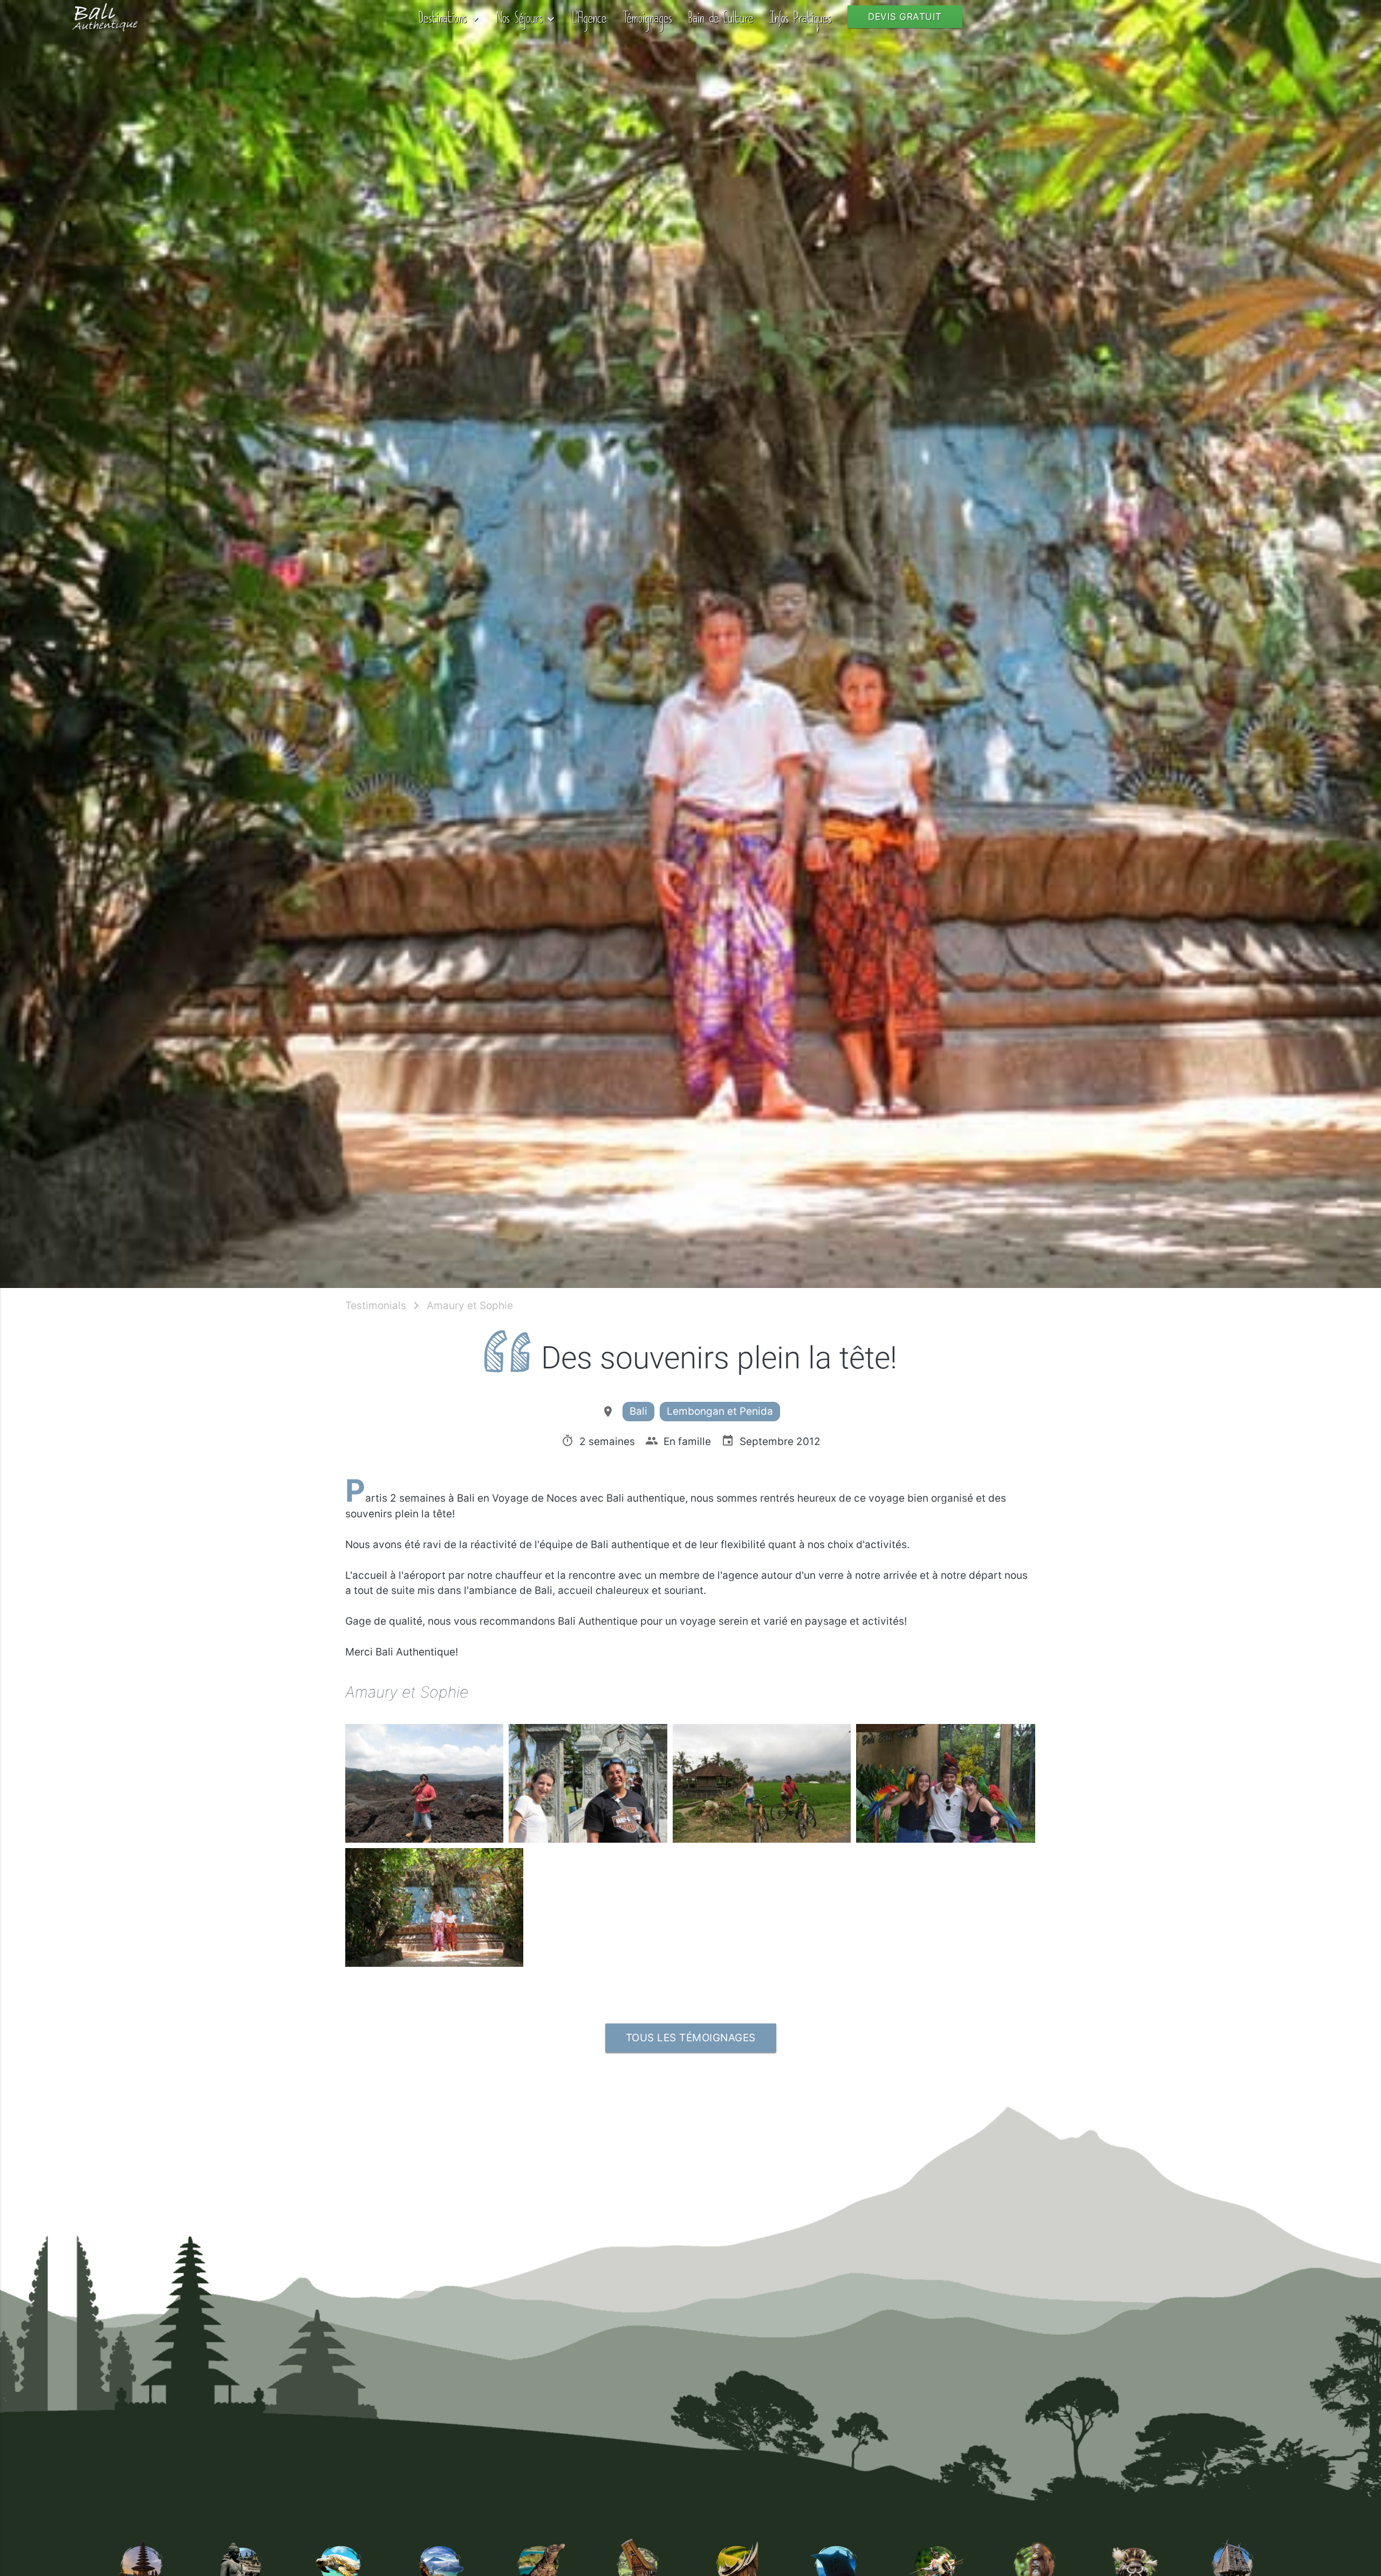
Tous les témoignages (691, 2038)
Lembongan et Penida (720, 1411)
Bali (638, 1411)
